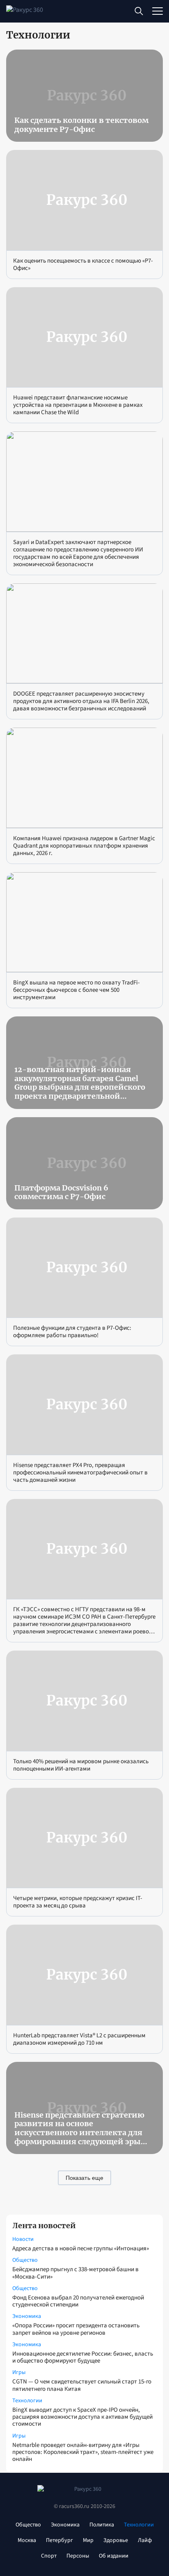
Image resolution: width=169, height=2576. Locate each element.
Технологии (27, 2401)
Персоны (78, 2556)
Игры (19, 2372)
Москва (27, 2540)
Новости (23, 2239)
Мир (88, 2540)
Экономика (27, 2316)
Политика (102, 2525)
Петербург (59, 2540)
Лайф (145, 2540)
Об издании (114, 2556)
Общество (25, 2260)
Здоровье (116, 2540)
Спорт (49, 2556)
